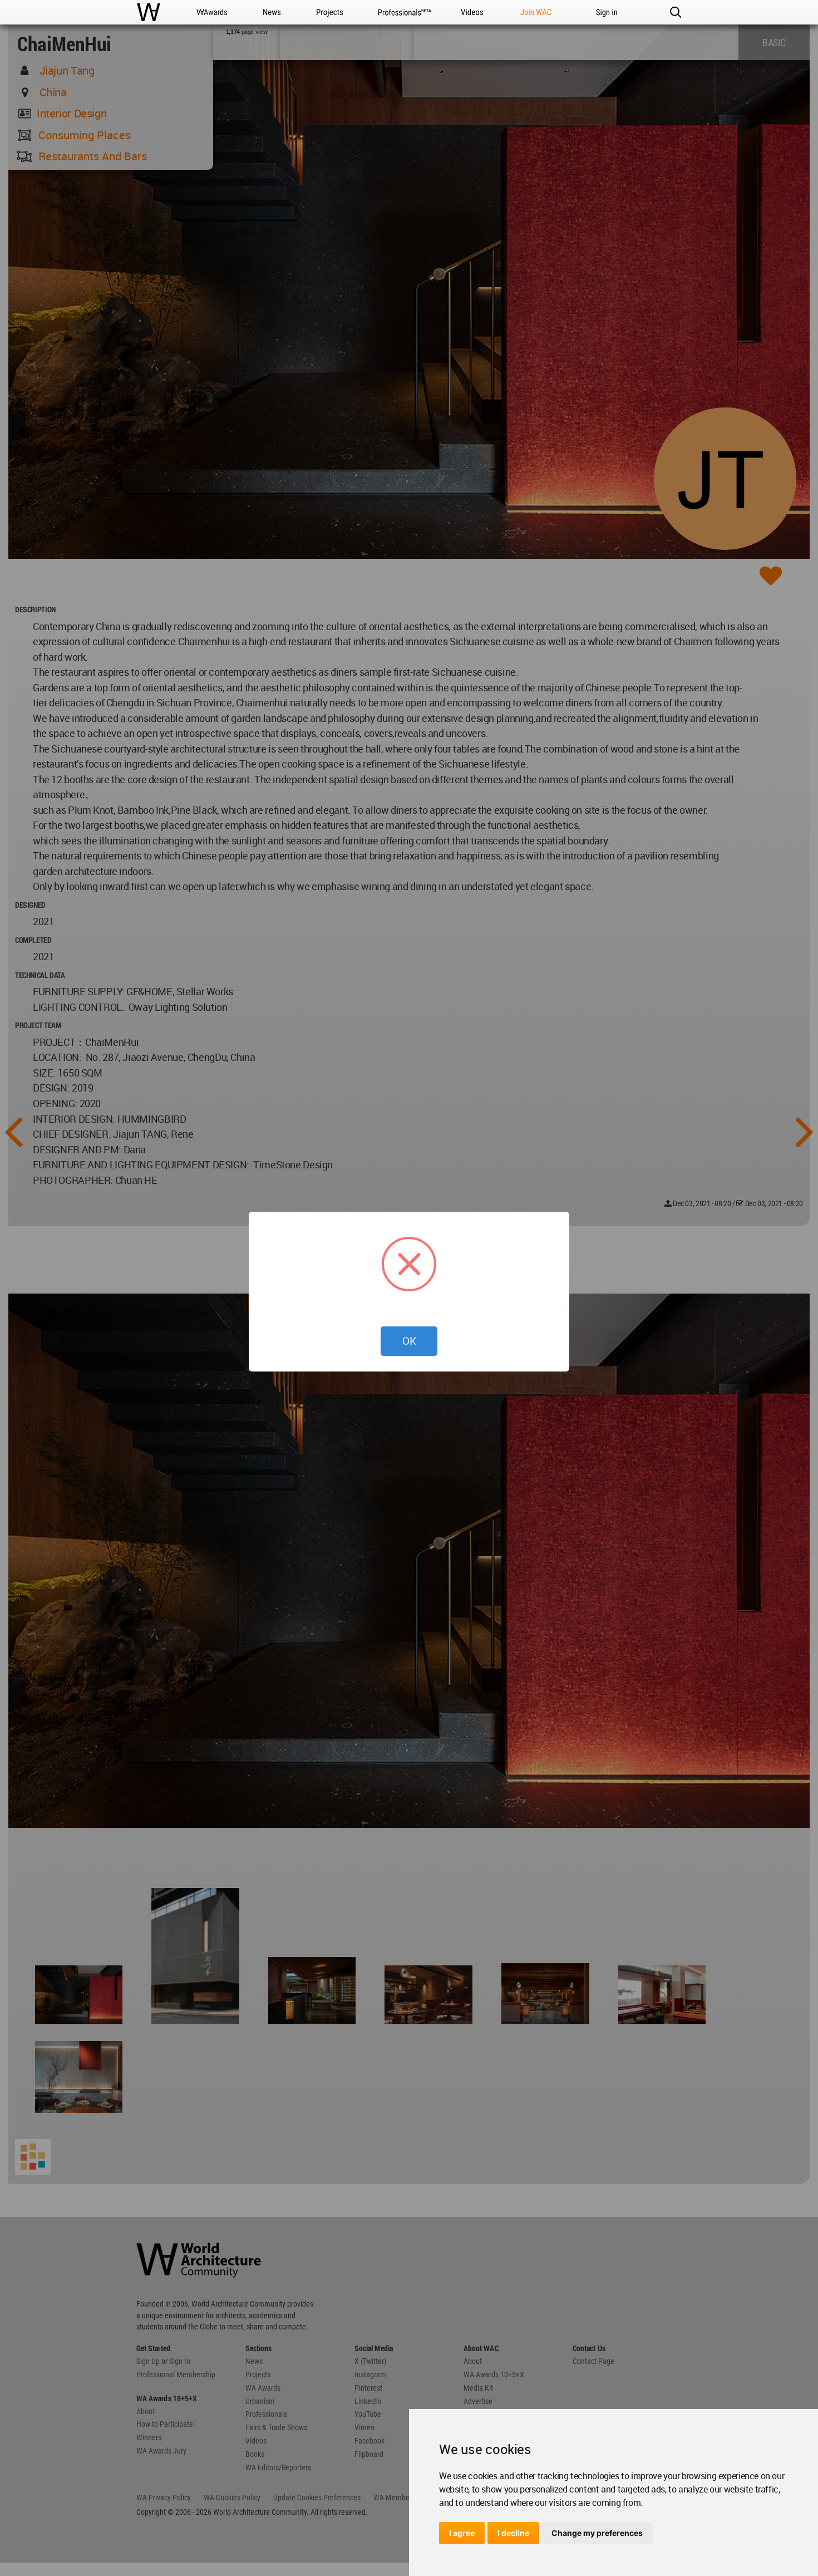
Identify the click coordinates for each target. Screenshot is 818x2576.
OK (409, 1341)
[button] (675, 12)
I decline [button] (513, 2533)
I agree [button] (462, 2533)
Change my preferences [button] (597, 2533)
